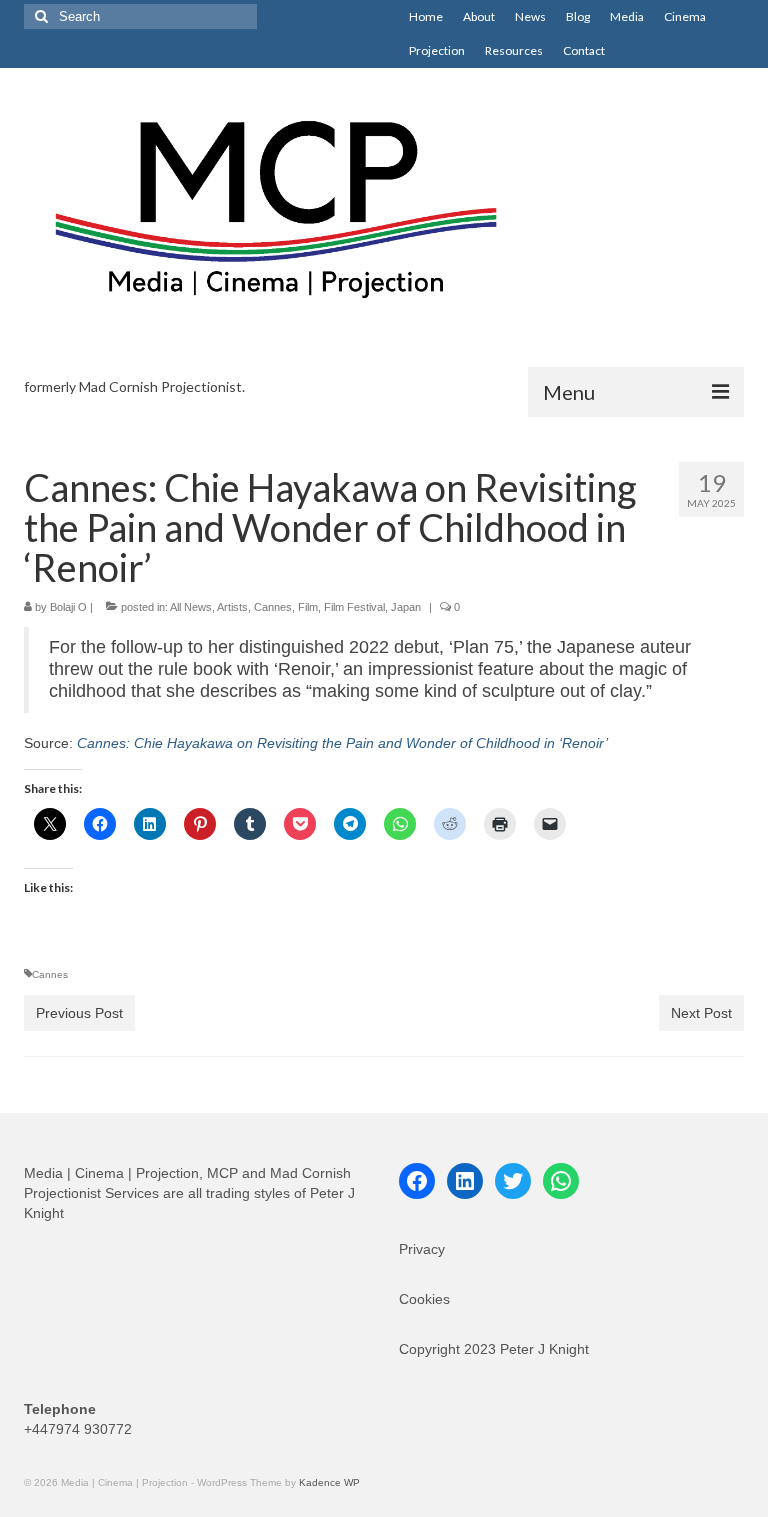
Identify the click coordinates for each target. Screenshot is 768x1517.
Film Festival (354, 607)
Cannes (273, 607)
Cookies (424, 1299)
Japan (406, 607)
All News (191, 607)
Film (308, 607)
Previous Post (79, 1013)
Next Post (701, 1013)
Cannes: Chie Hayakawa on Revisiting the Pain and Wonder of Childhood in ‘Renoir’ (342, 743)
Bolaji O (68, 607)
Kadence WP (329, 1482)
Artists (232, 607)
